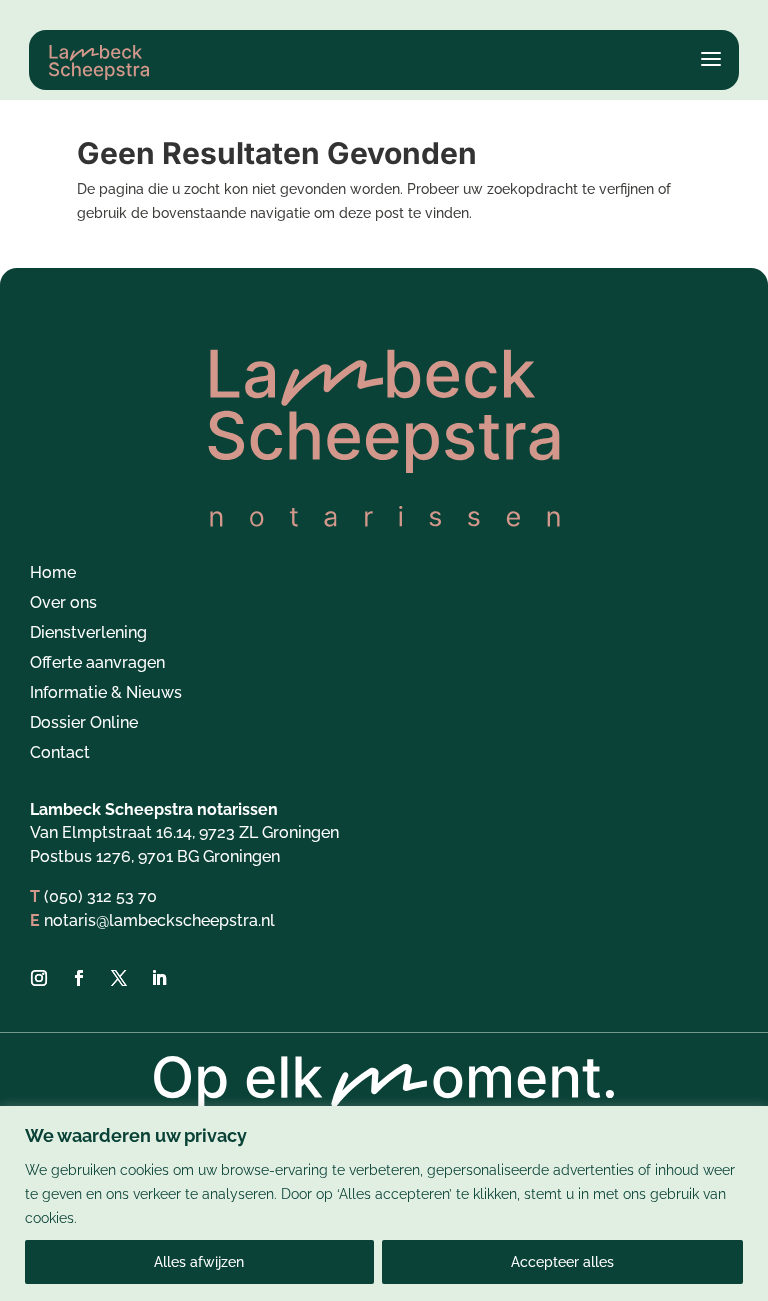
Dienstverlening (88, 634)
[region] (384, 1203)
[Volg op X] (119, 978)
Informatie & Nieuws (106, 694)
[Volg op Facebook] (79, 978)
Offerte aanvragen (97, 664)
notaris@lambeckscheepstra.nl (159, 920)
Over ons (63, 604)
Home (53, 574)
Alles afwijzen (199, 1262)
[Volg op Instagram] (39, 978)
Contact (60, 754)
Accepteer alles (562, 1262)
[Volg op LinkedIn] (159, 978)
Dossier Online (84, 724)
